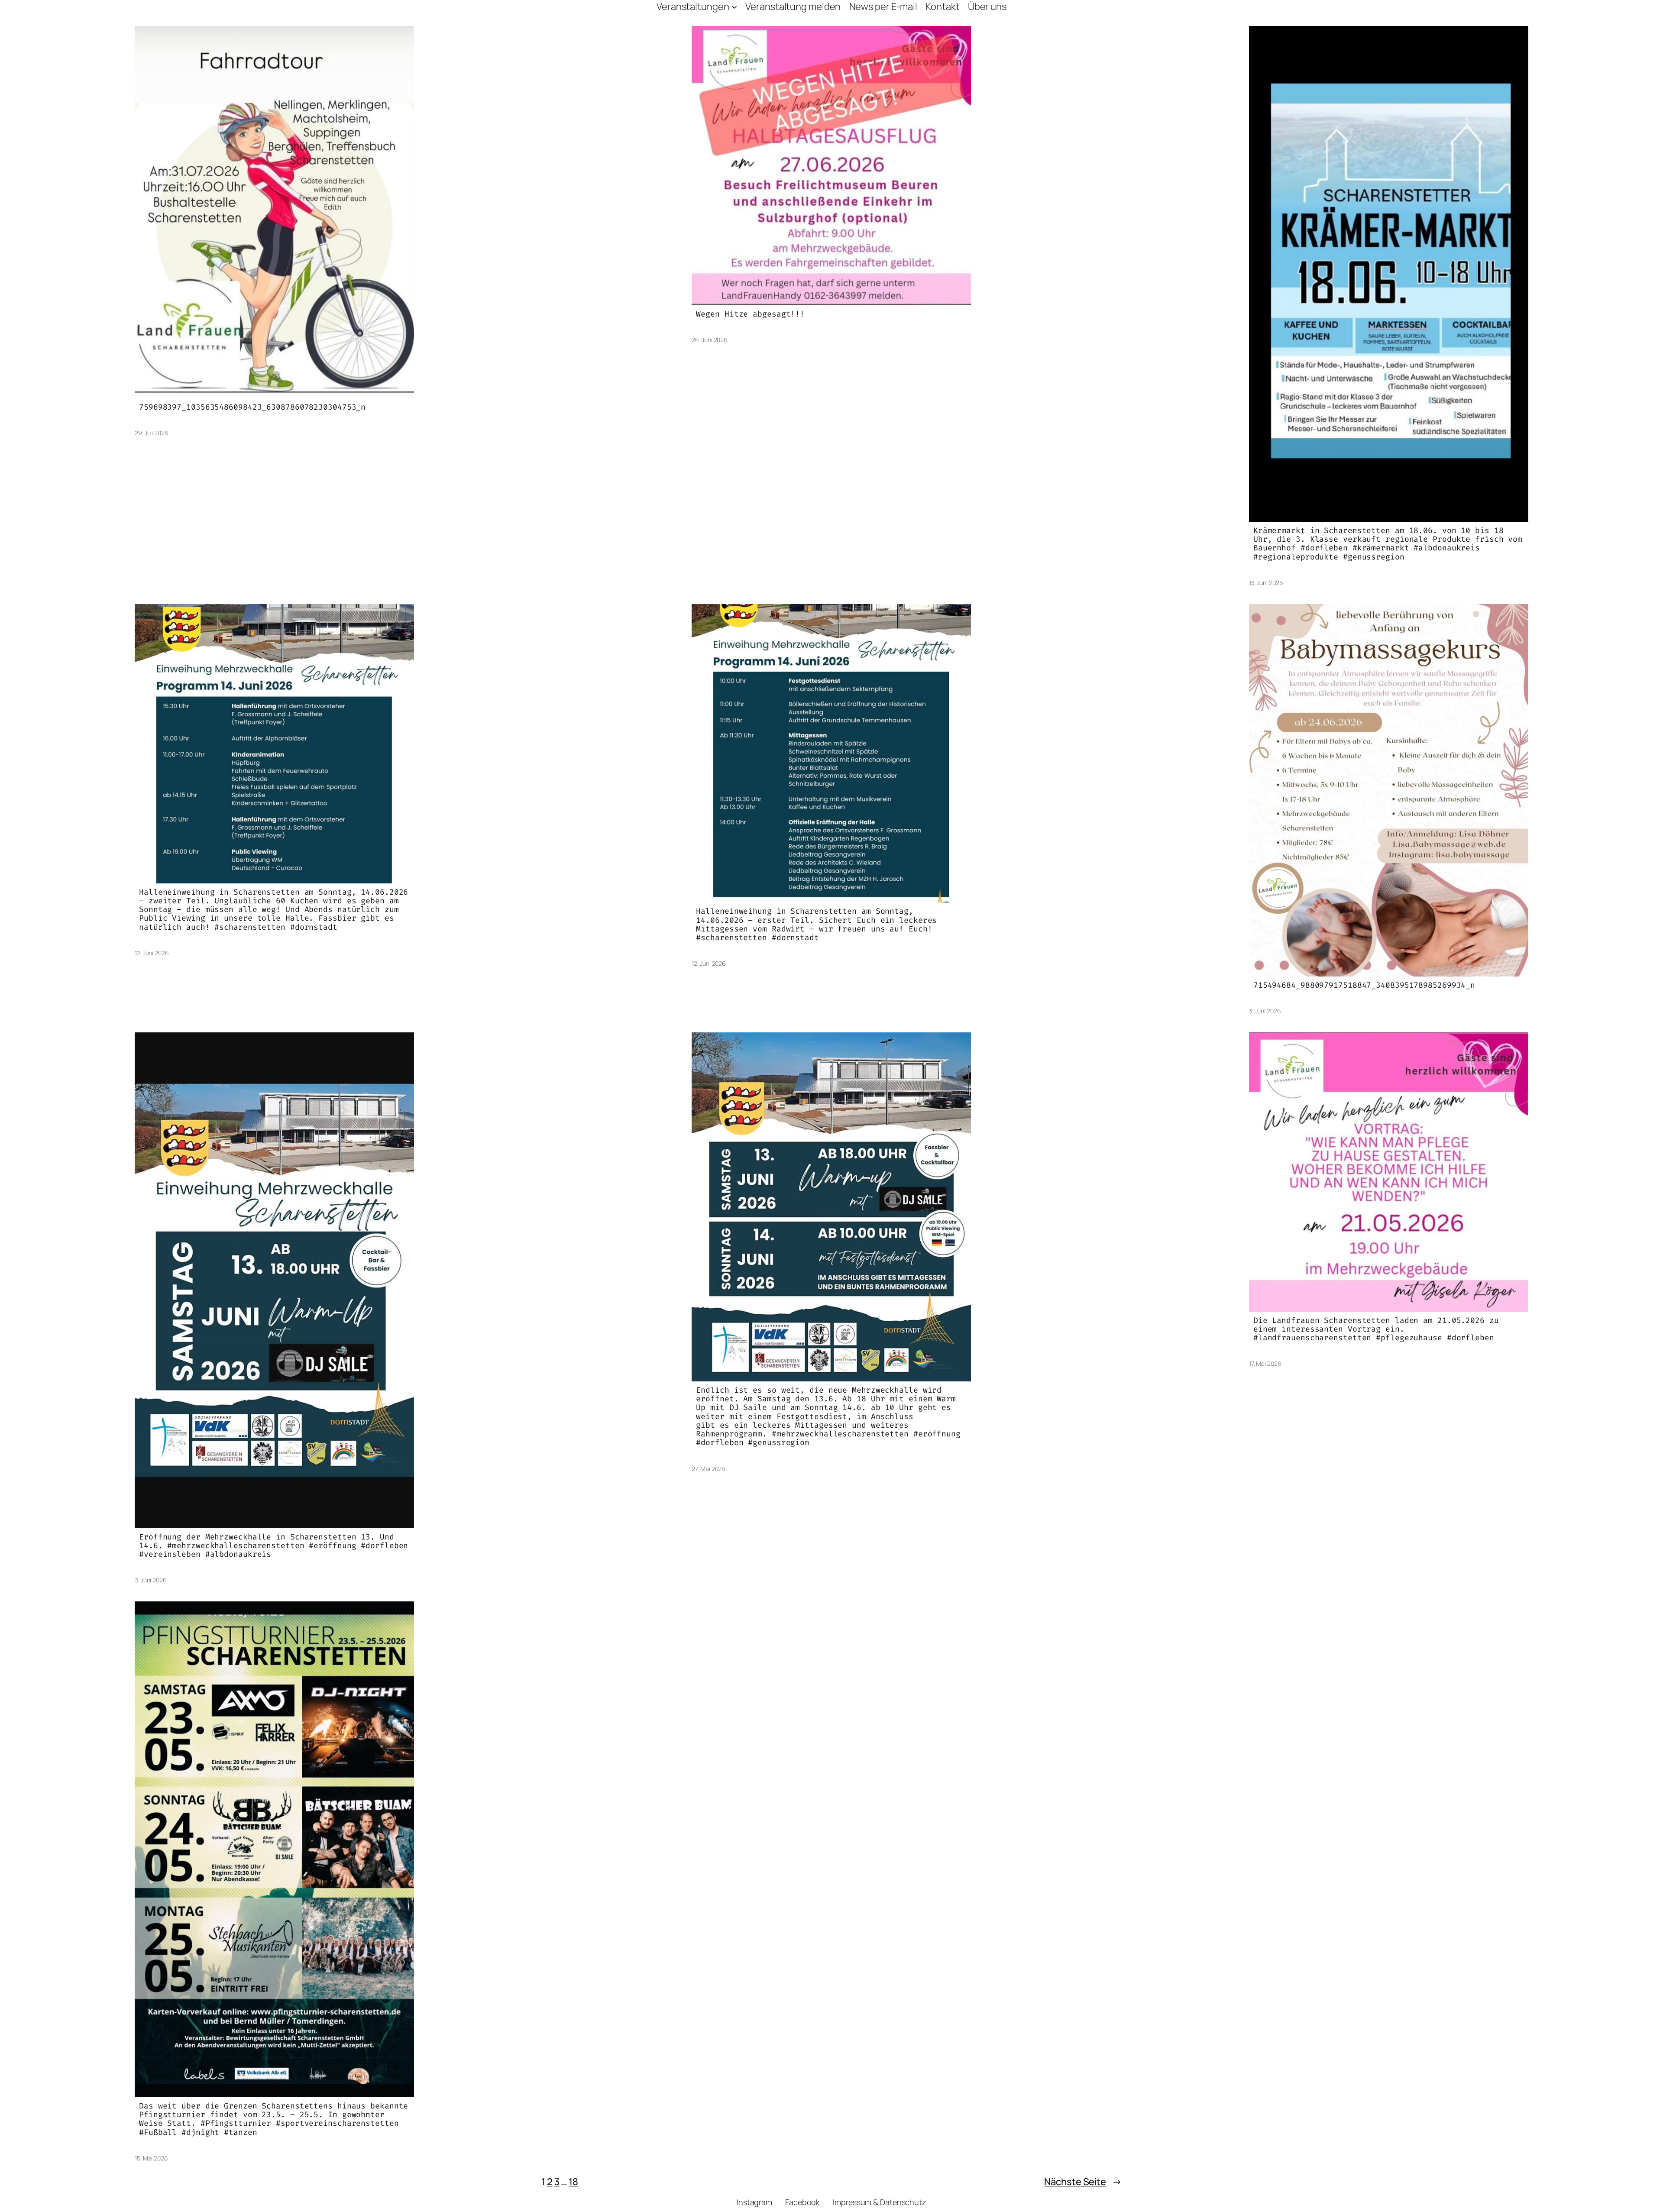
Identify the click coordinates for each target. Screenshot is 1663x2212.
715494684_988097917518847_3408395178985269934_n (1364, 985)
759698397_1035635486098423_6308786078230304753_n (252, 407)
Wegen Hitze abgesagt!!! (750, 314)
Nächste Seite (1083, 2182)
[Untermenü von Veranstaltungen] (734, 7)
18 (573, 2182)
